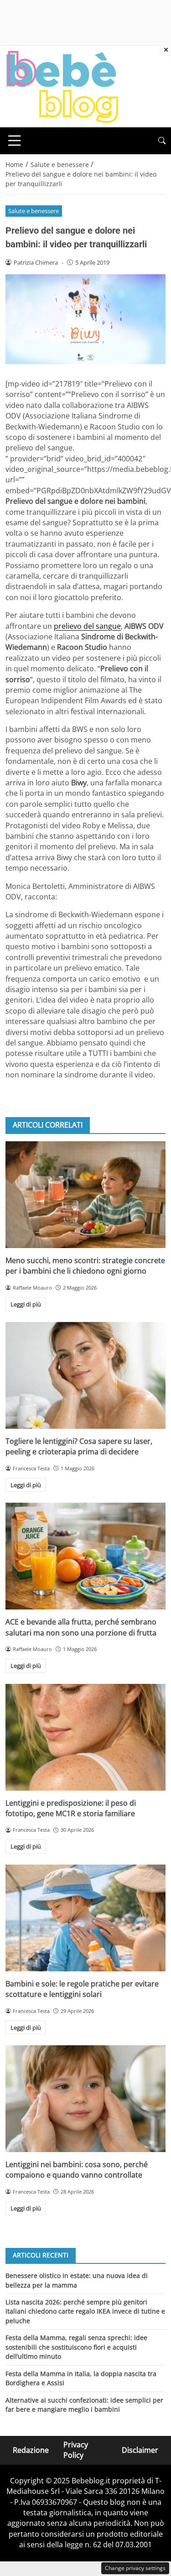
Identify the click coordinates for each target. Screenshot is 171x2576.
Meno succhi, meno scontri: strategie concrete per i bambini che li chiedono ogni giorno (85, 1266)
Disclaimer (140, 2450)
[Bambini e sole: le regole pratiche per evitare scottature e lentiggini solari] (85, 1918)
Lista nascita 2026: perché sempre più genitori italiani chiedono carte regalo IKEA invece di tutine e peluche (85, 2311)
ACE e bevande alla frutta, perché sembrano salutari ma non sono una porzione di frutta (81, 1627)
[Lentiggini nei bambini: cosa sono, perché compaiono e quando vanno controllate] (85, 2099)
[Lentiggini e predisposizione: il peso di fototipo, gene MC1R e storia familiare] (85, 1737)
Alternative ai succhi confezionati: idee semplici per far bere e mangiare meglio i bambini (84, 2405)
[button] (162, 141)
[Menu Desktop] (15, 141)
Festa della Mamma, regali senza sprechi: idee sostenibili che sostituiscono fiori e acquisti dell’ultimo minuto (76, 2347)
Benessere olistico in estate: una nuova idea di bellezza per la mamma (77, 2280)
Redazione (31, 2450)
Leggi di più (26, 1304)
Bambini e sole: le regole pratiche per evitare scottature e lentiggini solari (82, 1989)
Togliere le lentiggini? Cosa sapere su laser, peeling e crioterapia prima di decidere (79, 1446)
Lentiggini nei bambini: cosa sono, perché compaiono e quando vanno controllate (77, 2170)
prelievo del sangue (87, 626)
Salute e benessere (34, 211)
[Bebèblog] (62, 86)
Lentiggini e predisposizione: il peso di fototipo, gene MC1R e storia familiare (71, 1808)
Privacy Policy (76, 2450)
